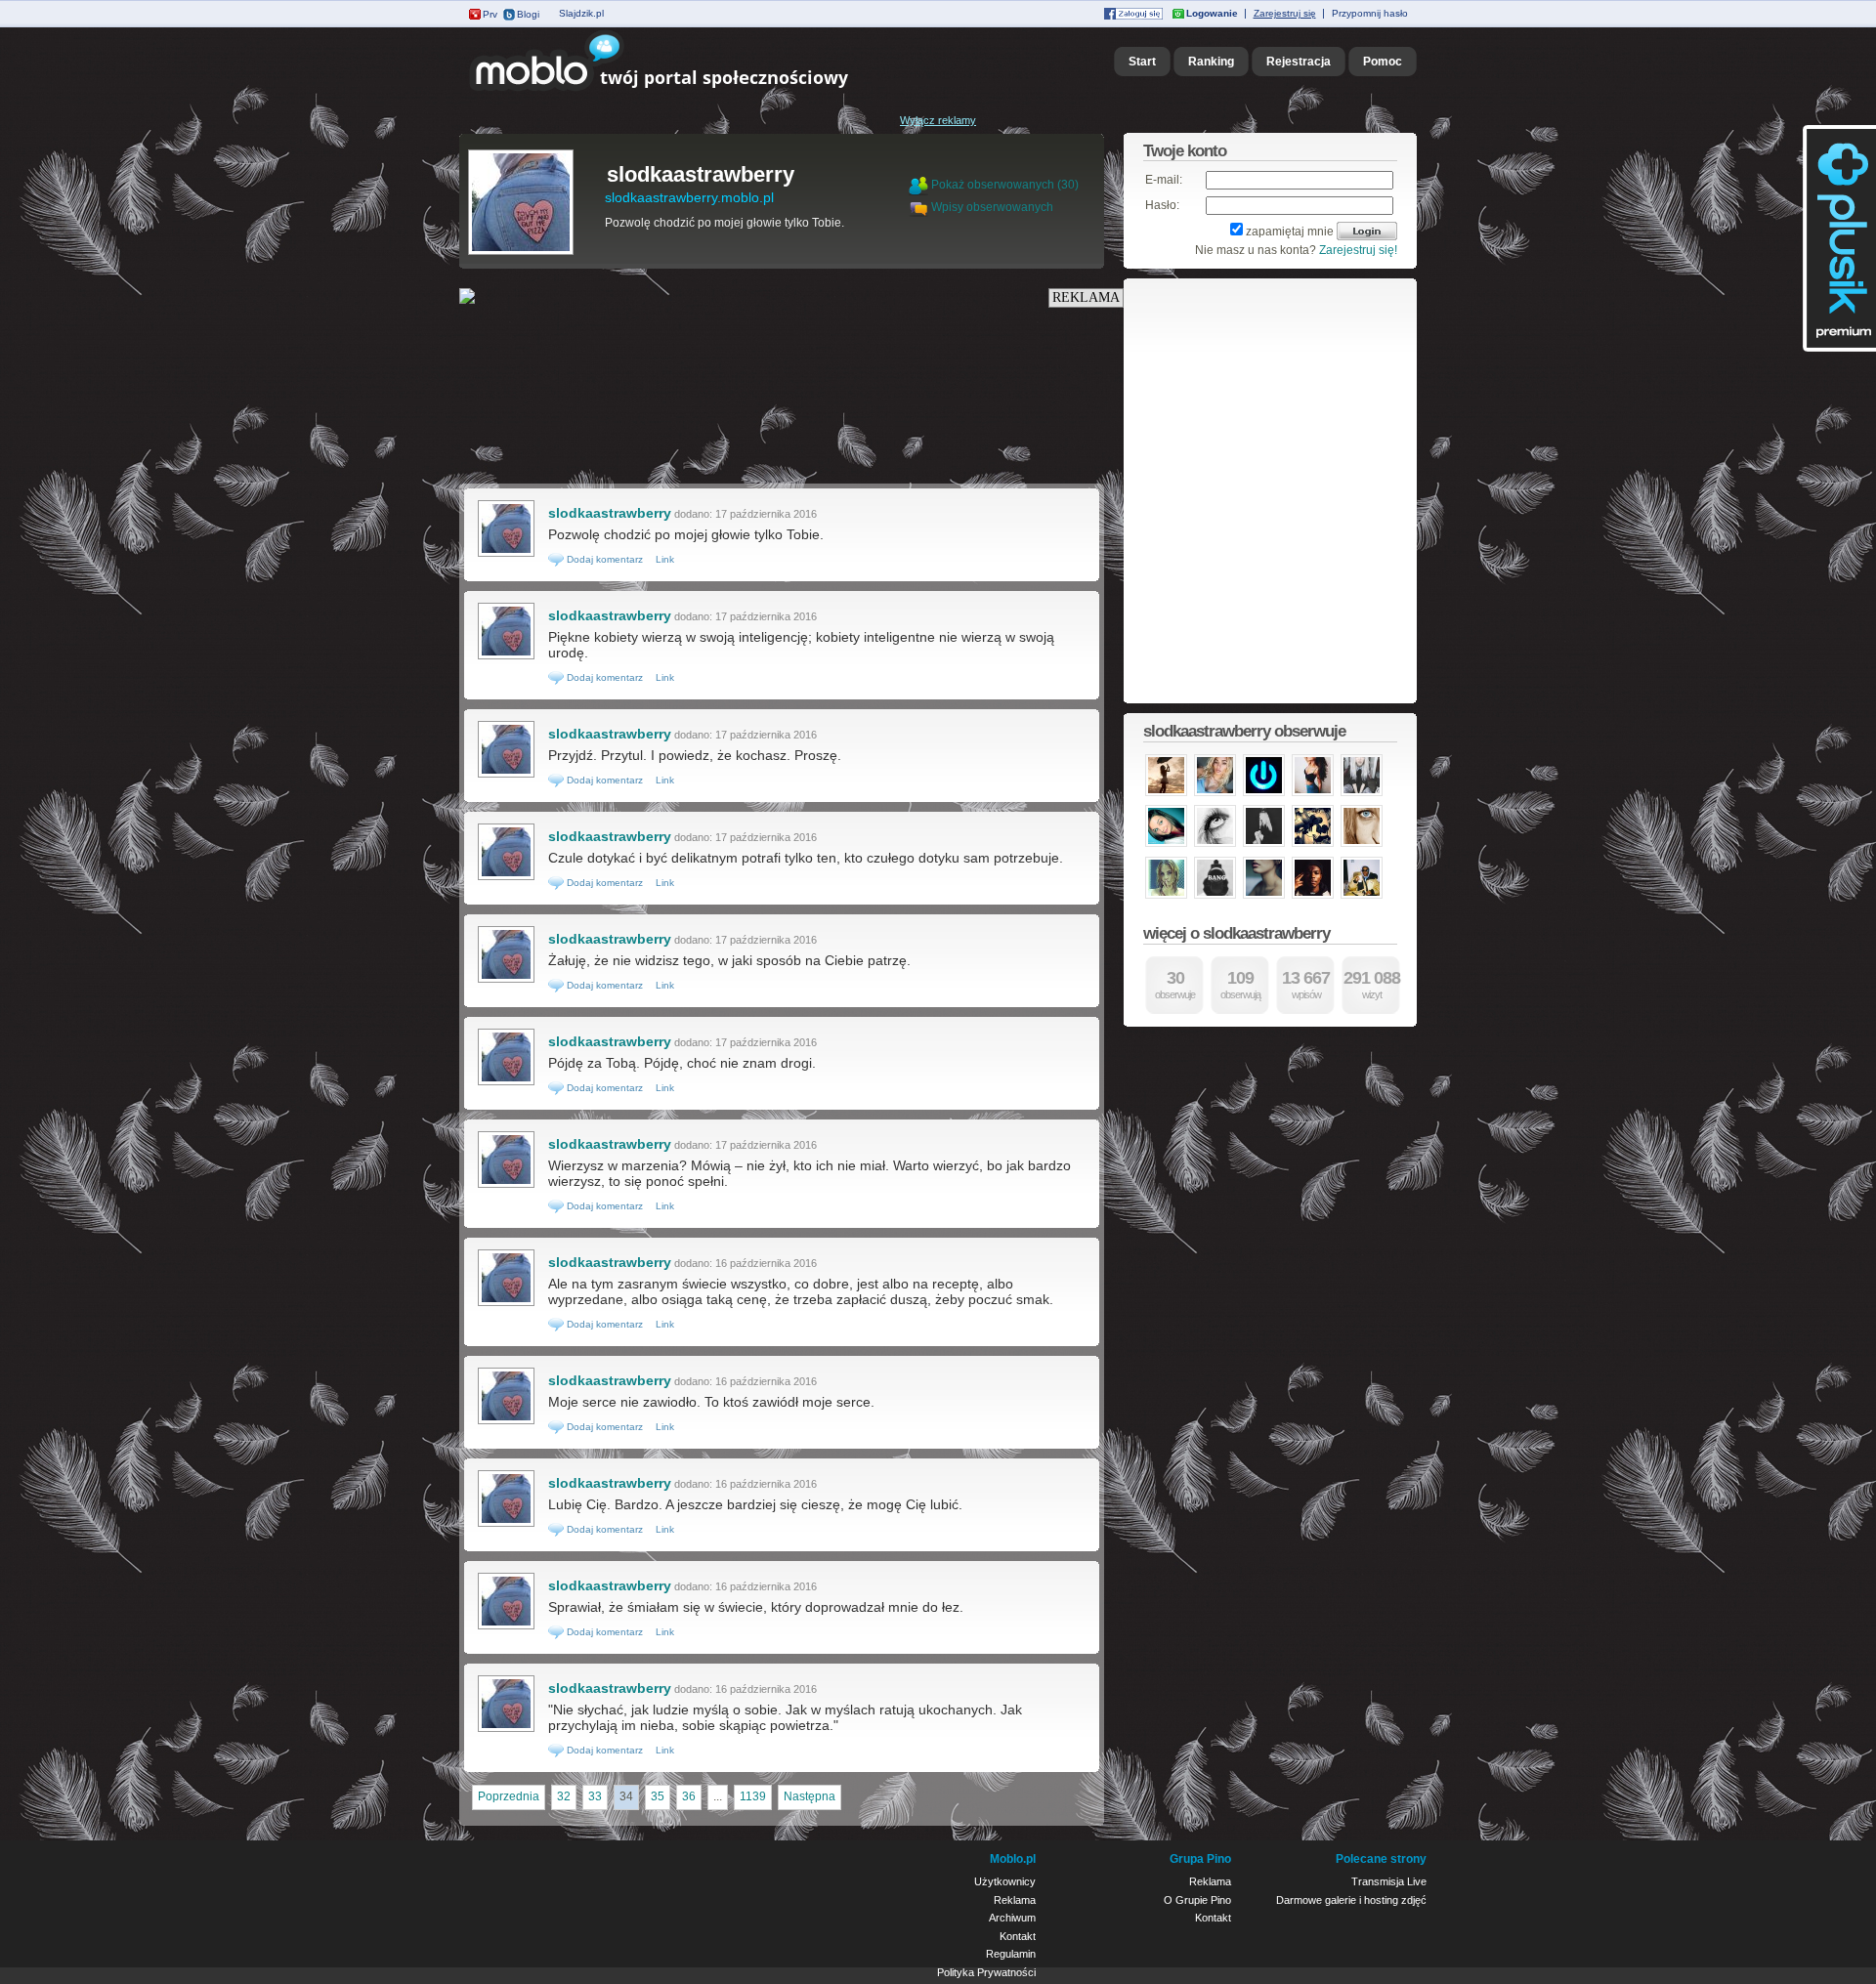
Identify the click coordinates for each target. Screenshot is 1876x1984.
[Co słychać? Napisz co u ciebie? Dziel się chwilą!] (686, 92)
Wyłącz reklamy (938, 120)
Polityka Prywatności (986, 1972)
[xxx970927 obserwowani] (1215, 845)
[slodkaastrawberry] (521, 253)
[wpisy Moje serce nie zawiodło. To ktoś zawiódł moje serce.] (506, 1422)
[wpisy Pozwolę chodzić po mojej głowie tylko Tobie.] (506, 555)
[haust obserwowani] (1166, 897)
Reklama (1015, 1900)
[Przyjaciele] (920, 207)
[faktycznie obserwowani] (1264, 794)
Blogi (528, 14)
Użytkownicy (1005, 1881)
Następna (810, 1796)
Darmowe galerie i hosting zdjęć (1351, 1900)
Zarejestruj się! (1358, 250)
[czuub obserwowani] (1362, 845)
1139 (753, 1796)
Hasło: (1162, 205)
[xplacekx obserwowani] (1264, 845)
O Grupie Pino (1197, 1900)
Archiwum (1012, 1918)
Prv (490, 14)
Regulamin (1011, 1954)
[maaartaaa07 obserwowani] (1166, 845)
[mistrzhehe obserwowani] (1362, 897)
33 (595, 1796)
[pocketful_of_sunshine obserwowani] (1313, 794)
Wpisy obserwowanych (992, 207)
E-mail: (1164, 180)
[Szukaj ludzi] (918, 185)
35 (658, 1796)
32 (564, 1796)
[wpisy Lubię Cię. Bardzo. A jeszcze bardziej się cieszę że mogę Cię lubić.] (506, 1525)
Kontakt (1018, 1936)
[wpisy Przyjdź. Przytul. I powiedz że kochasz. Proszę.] (506, 776)
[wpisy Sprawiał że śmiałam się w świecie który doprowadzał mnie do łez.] (506, 1627)
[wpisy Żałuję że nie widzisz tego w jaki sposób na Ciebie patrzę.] (506, 981)
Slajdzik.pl (581, 13)
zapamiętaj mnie (1290, 232)
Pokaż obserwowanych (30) (1005, 185)
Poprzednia (509, 1796)
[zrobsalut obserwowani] (1313, 897)
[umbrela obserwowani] (1215, 794)
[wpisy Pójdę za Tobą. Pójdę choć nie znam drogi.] (506, 1083)
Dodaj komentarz (603, 559)
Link (665, 559)
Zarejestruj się (1285, 13)
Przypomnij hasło (1370, 13)
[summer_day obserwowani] (1362, 794)
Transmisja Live (1389, 1881)
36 (689, 1796)
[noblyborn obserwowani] (1215, 897)
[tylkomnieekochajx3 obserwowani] (1166, 794)
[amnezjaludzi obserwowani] (1313, 845)
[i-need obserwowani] (1264, 897)
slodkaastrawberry (701, 174)
